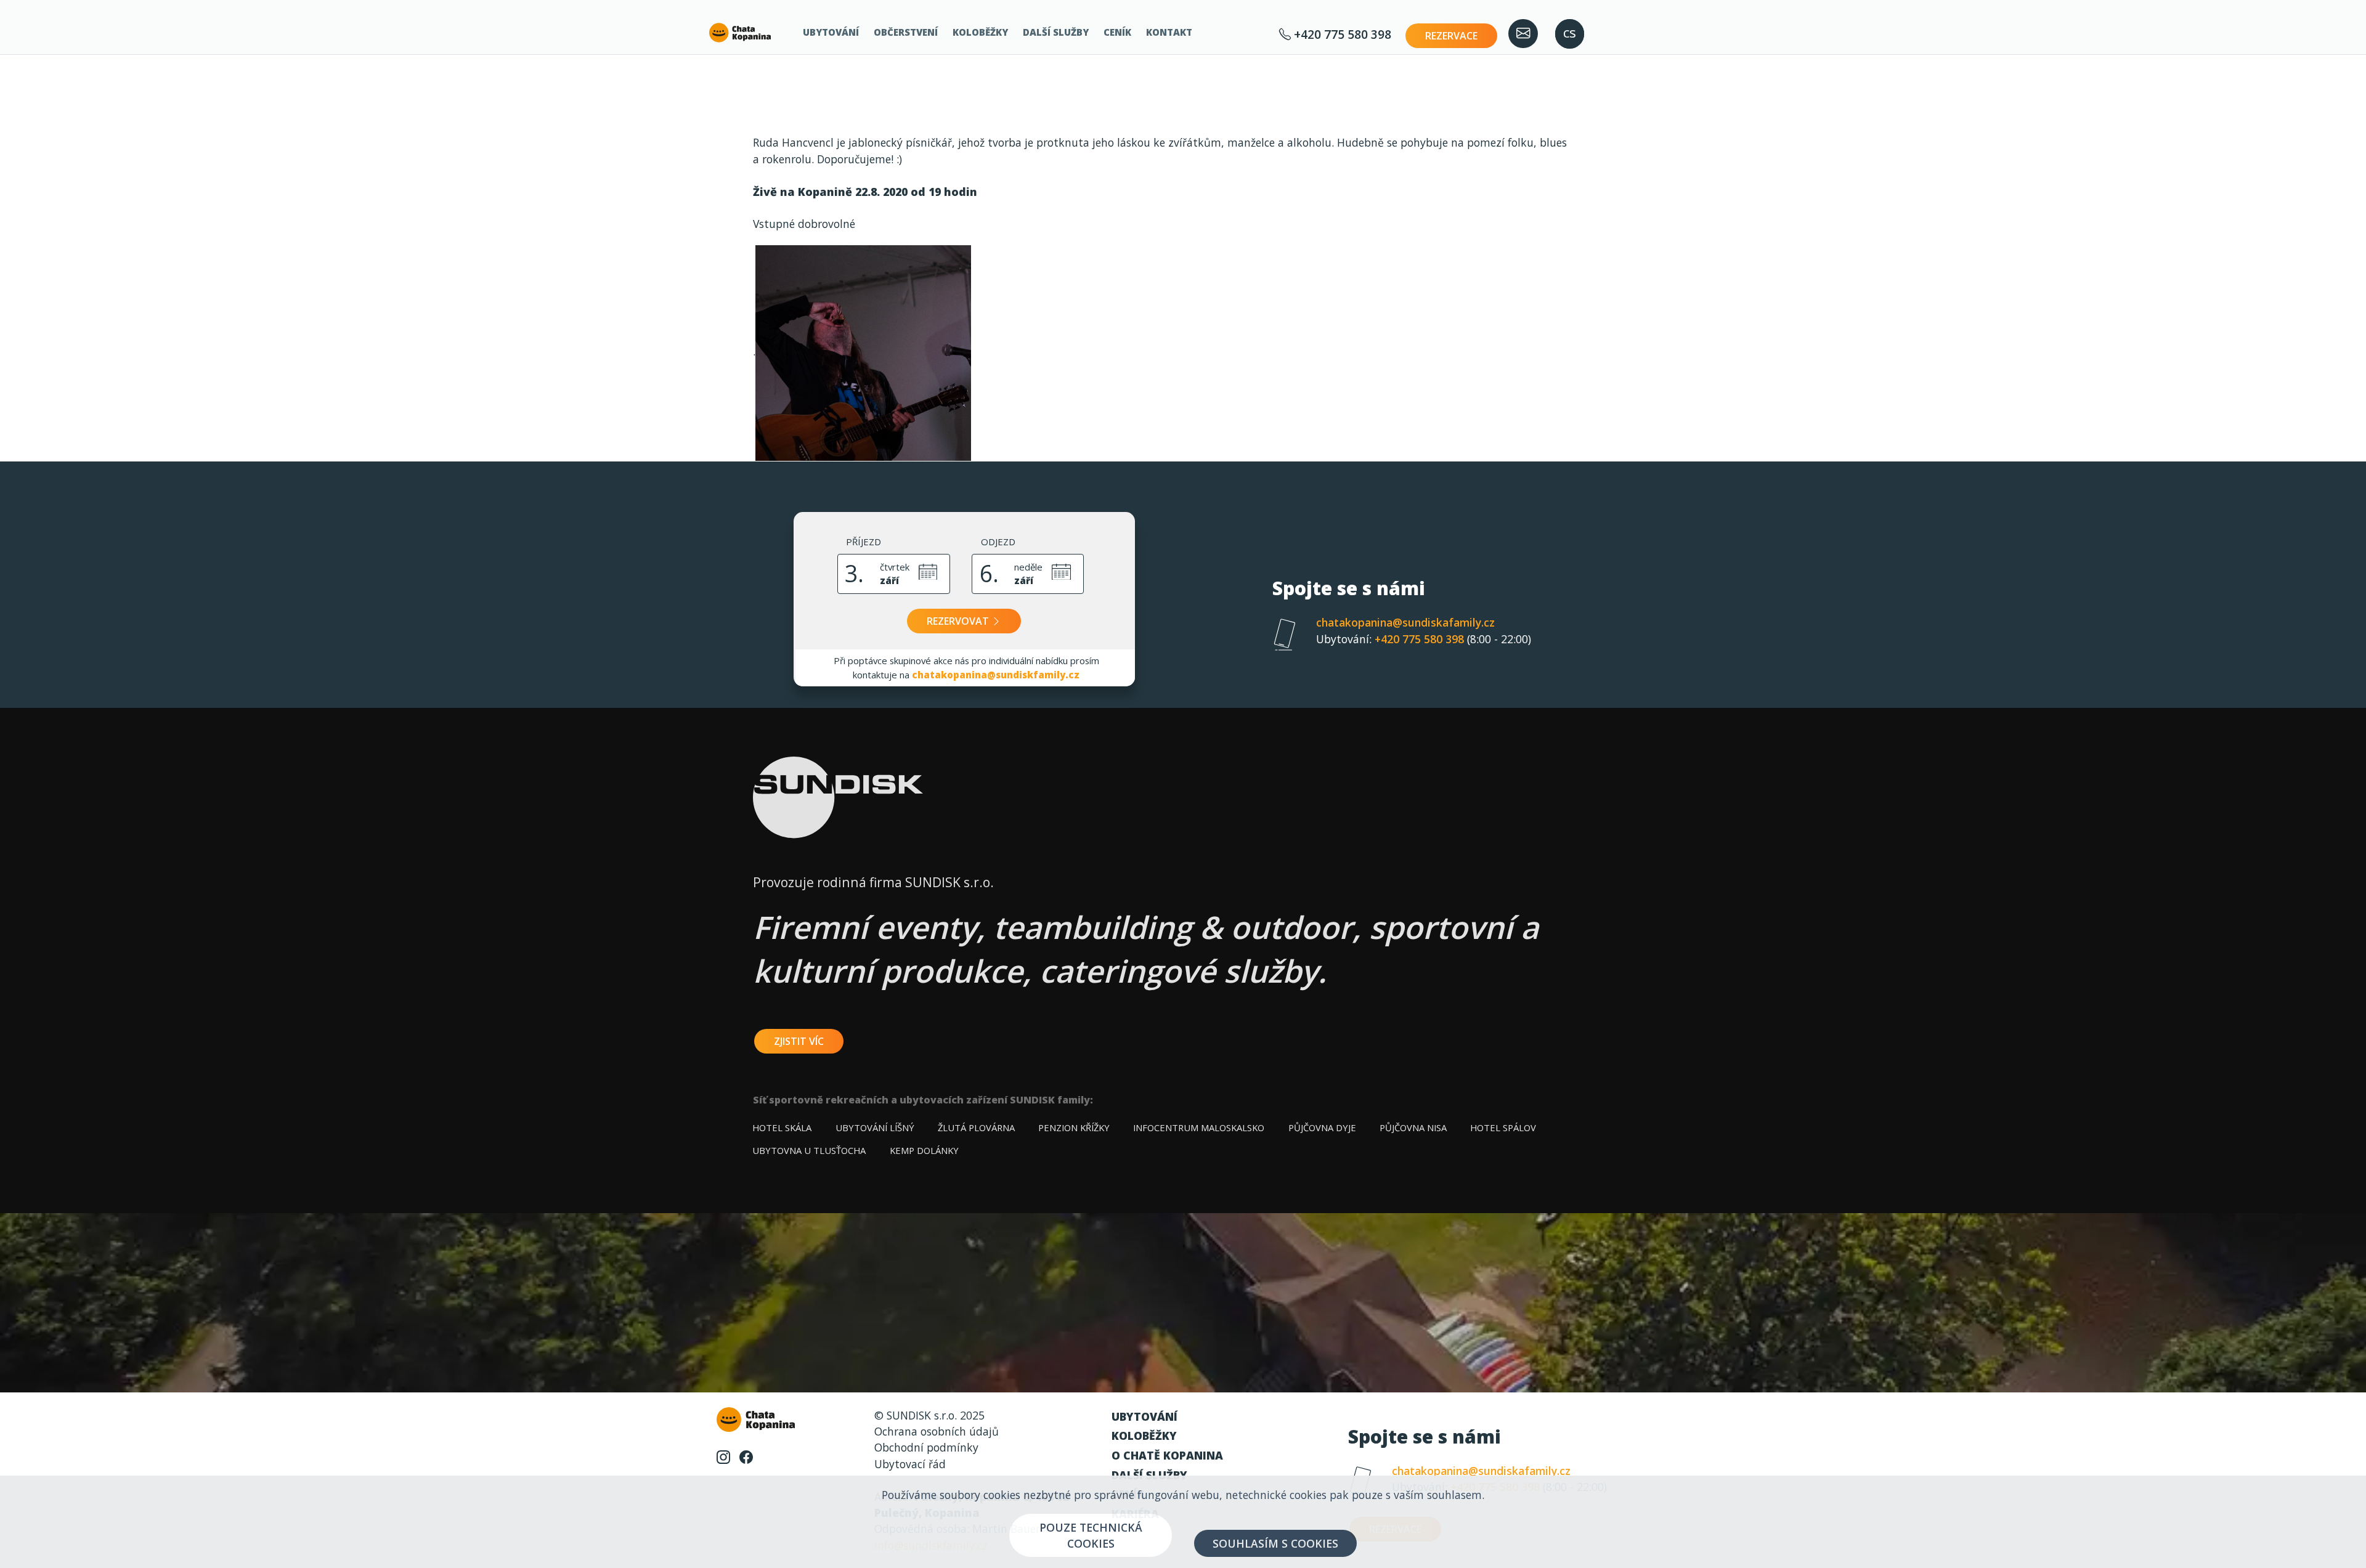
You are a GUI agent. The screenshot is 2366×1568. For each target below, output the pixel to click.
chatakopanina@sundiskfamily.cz (996, 675)
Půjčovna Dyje (1322, 1127)
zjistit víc (799, 1041)
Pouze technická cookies (1091, 1535)
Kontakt (1169, 32)
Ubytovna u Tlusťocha (809, 1150)
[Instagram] (723, 1456)
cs (1570, 32)
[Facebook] (746, 1456)
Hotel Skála (782, 1127)
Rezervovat (959, 621)
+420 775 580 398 (1341, 34)
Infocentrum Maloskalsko (1199, 1127)
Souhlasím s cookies (1275, 1543)
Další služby (1056, 32)
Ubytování (831, 32)
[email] (1523, 34)
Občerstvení (906, 32)
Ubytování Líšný (875, 1127)
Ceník (1117, 32)
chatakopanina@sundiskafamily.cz (1405, 622)
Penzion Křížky (1074, 1127)
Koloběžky (980, 32)
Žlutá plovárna (976, 1127)
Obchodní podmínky (926, 1447)
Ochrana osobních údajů (937, 1431)
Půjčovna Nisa (1413, 1127)
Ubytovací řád (910, 1464)
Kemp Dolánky (924, 1150)
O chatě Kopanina (1167, 1455)
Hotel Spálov (1503, 1127)
